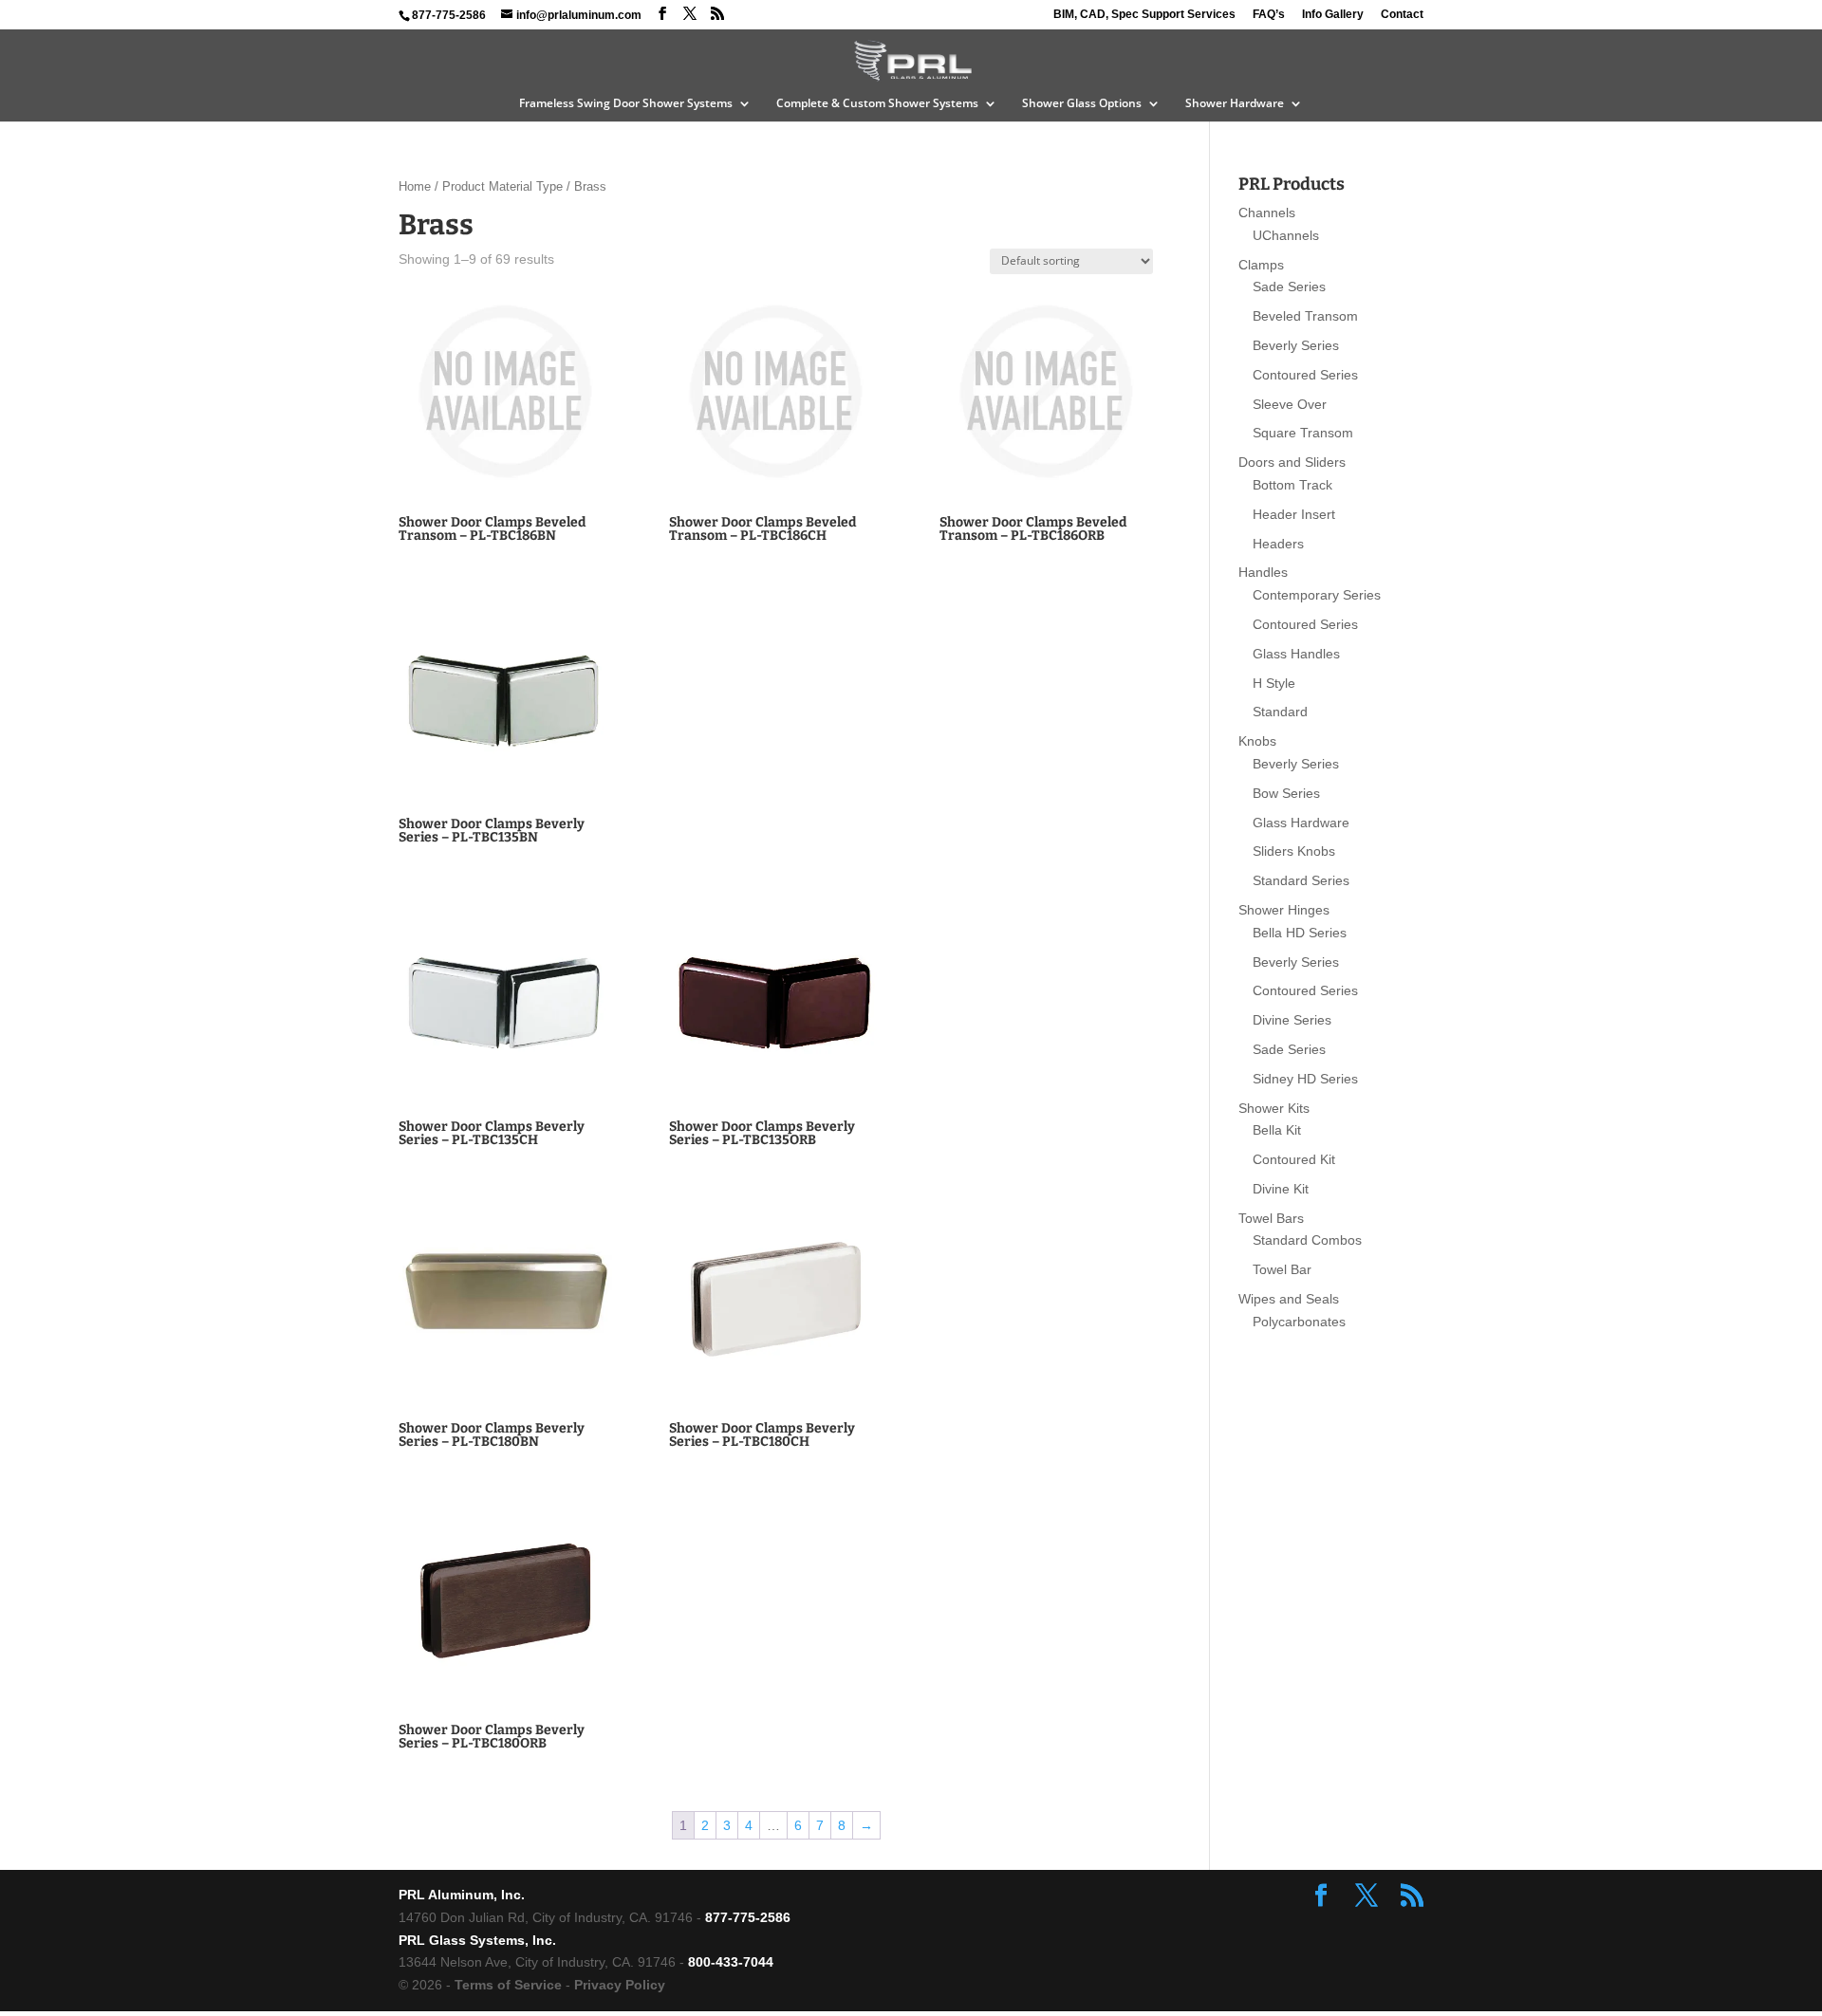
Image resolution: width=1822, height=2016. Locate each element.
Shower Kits (1274, 1108)
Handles (1263, 572)
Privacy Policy (620, 1985)
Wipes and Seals (1289, 1299)
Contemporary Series (1317, 595)
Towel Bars (1271, 1218)
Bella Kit (1277, 1130)
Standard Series (1301, 880)
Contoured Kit (1294, 1159)
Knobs (1257, 741)
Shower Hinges (1284, 910)
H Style (1274, 683)
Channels (1267, 213)
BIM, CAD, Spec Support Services (1144, 15)
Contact (1402, 15)
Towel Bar (1282, 1269)
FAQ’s (1269, 15)
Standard (1280, 712)
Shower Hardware (1235, 104)
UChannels (1286, 235)
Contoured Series (1305, 375)
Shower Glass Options (1082, 104)
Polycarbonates (1299, 1322)
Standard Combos (1307, 1240)
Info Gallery (1333, 15)
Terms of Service (508, 1985)
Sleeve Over (1290, 404)
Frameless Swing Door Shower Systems (626, 104)
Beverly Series (1296, 345)
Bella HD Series (1300, 933)
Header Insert (1294, 514)
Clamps (1261, 265)
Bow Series (1286, 793)
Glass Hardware (1301, 823)
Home (415, 186)
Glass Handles (1296, 654)
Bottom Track (1292, 485)
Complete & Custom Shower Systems (877, 104)
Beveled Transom (1305, 316)
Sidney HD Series (1305, 1079)
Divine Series (1292, 1020)
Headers (1278, 544)
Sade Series (1289, 287)
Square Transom (1303, 433)
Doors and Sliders (1292, 462)
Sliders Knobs (1294, 851)
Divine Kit (1281, 1189)
